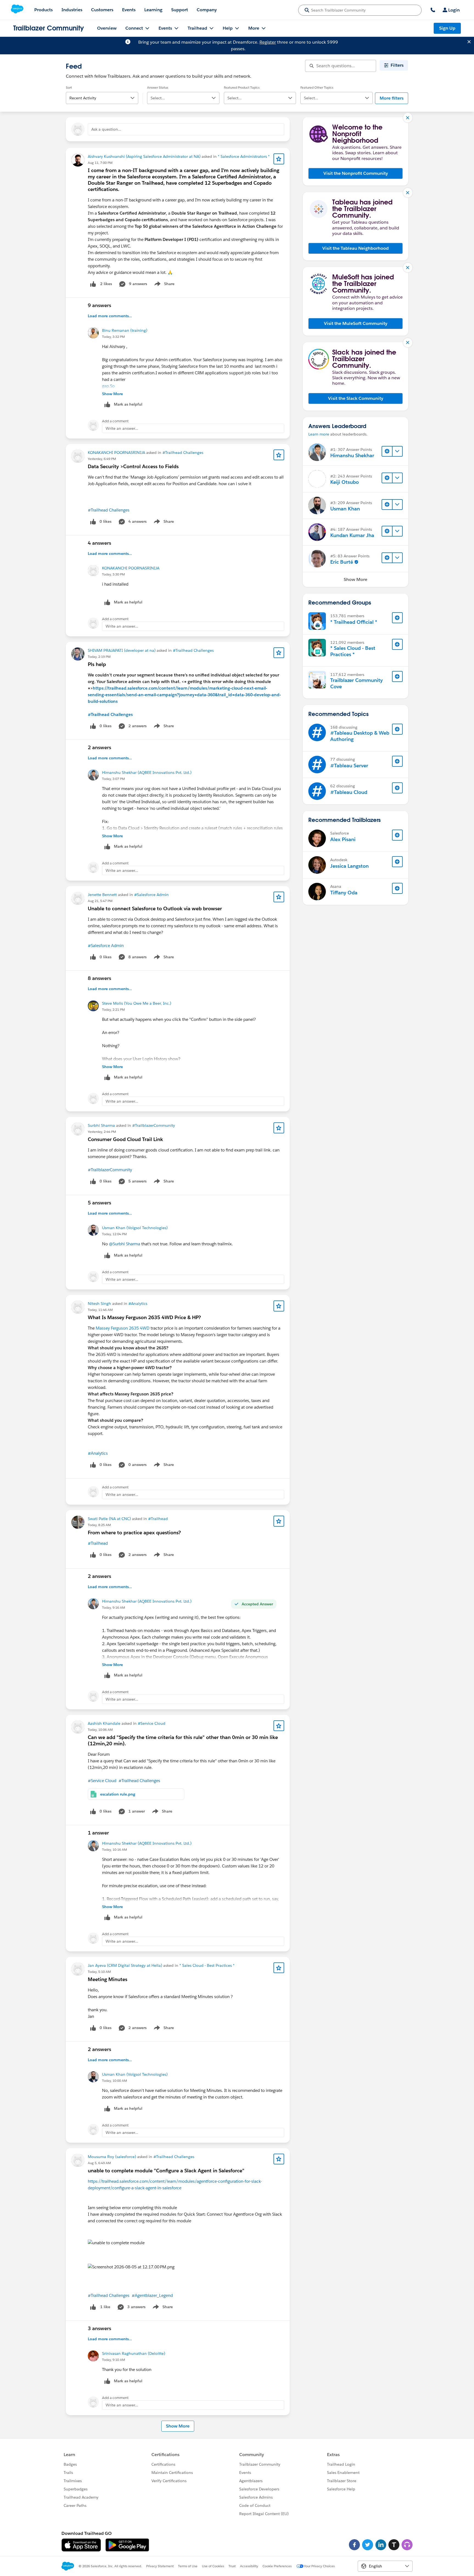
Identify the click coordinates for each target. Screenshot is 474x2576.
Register (268, 42)
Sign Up (447, 28)
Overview (107, 28)
